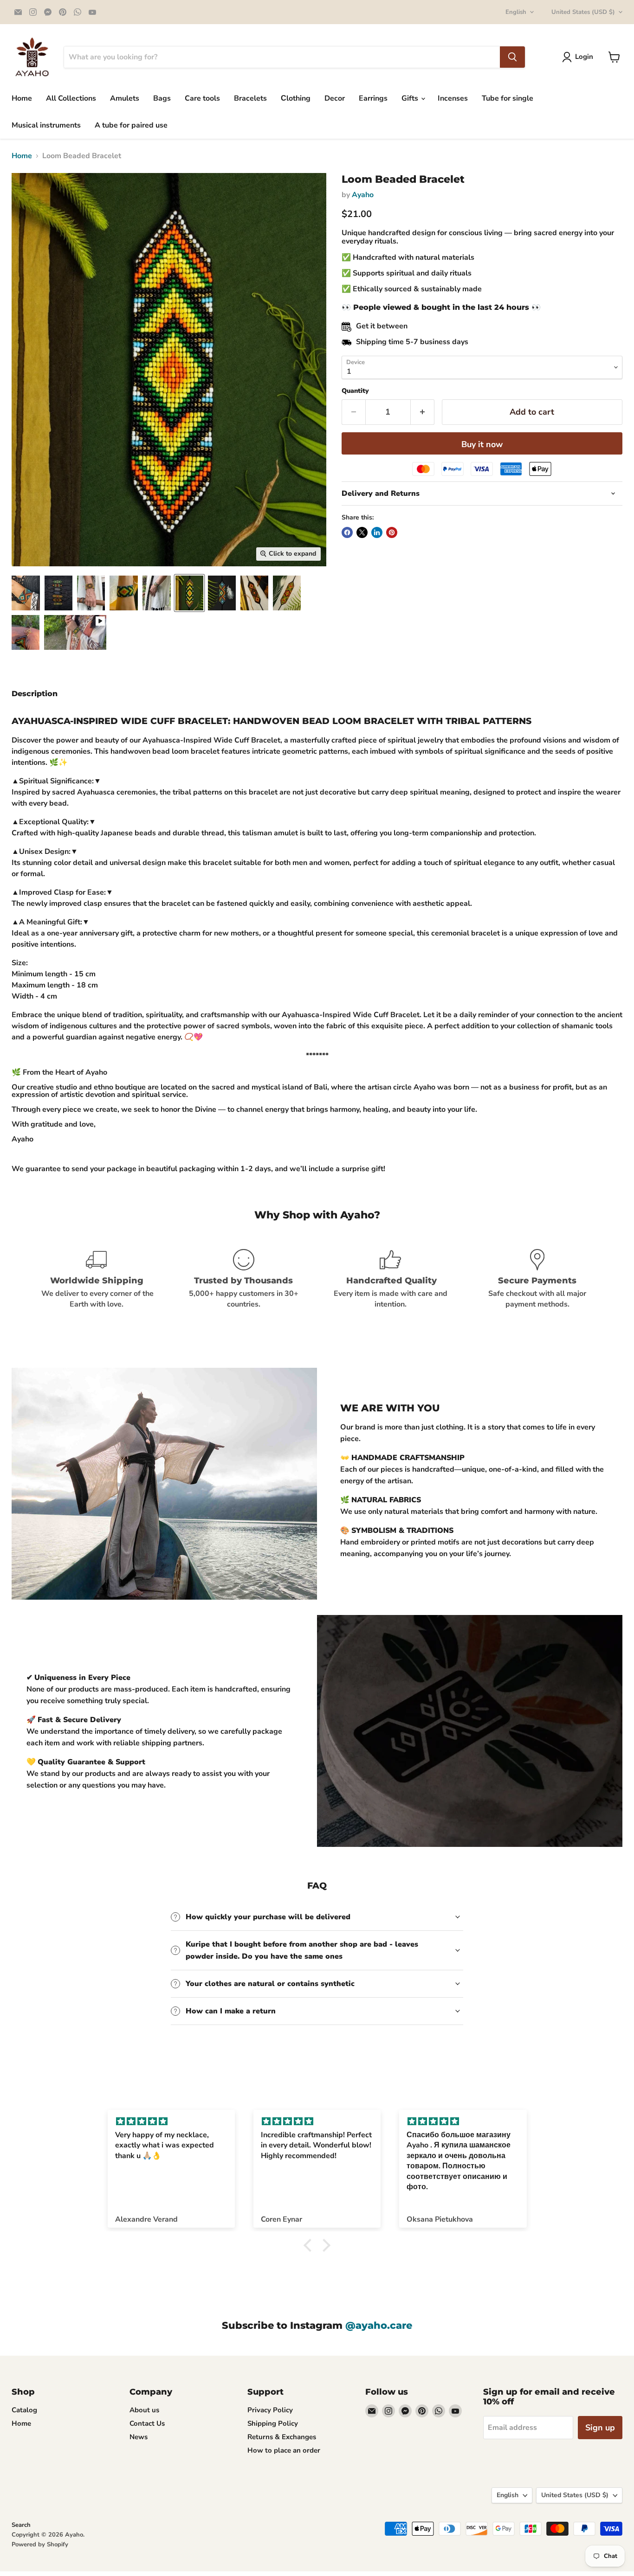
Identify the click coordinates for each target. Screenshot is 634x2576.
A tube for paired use (131, 125)
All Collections (71, 98)
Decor (335, 98)
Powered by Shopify (40, 2544)
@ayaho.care (379, 2325)
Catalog (24, 2410)
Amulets (125, 98)
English (516, 12)
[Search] (512, 57)
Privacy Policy (270, 2410)
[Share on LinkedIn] (377, 532)
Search (21, 2525)
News (139, 2437)
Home (22, 98)
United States (583, 12)
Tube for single (508, 98)
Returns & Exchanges (282, 2437)
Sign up (600, 2428)
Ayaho (363, 195)
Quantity (355, 391)
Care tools (202, 98)
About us (144, 2410)
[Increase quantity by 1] (423, 412)
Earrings (373, 98)
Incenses (453, 98)
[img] (171, 2122)
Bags (162, 98)
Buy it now (482, 444)
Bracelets (250, 98)
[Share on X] (362, 532)
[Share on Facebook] (347, 532)
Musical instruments (46, 125)
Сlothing (296, 98)
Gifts (411, 98)
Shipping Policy (273, 2423)
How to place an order (284, 2450)
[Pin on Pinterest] (392, 532)
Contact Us (147, 2423)
